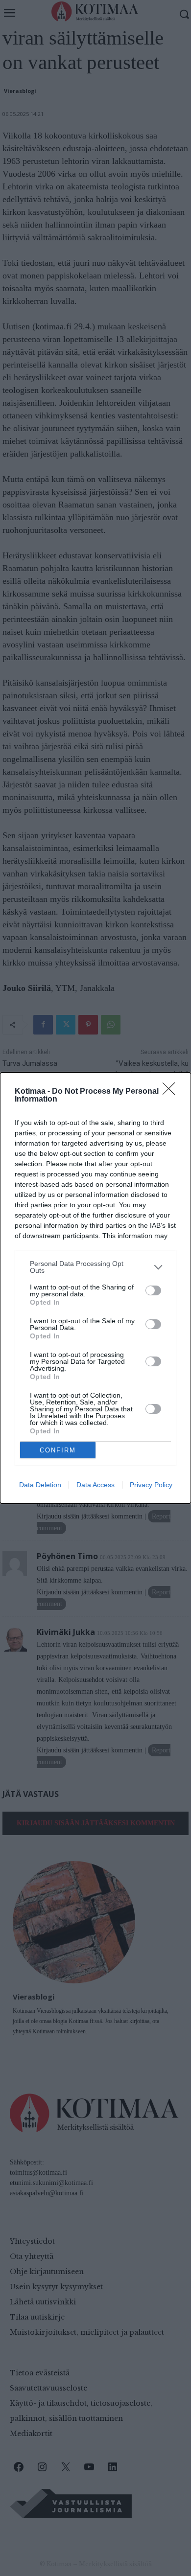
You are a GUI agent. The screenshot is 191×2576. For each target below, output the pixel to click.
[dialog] (95, 1288)
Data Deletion (40, 1485)
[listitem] (95, 1267)
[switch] (153, 1290)
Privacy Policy (151, 1485)
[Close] (172, 1092)
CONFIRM (58, 1450)
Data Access (95, 1485)
